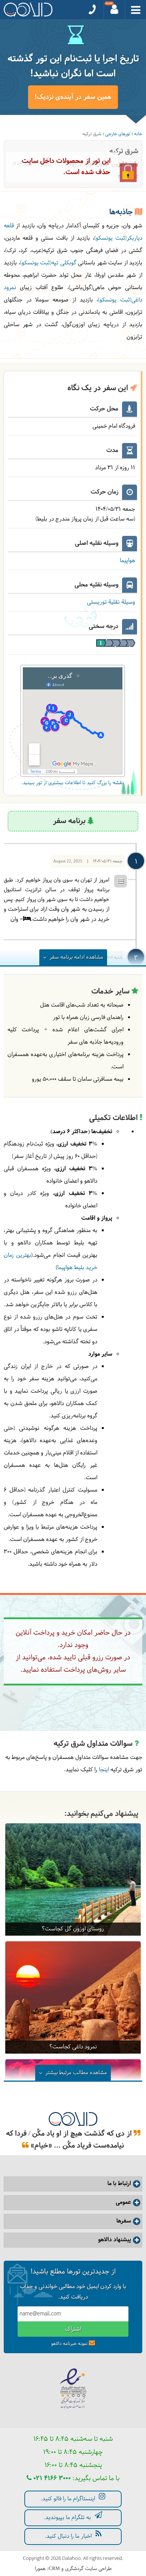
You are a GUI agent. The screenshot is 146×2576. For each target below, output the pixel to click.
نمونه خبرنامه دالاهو (69, 2344)
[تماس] (92, 10)
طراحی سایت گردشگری (88, 2569)
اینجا (104, 1770)
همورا (40, 2569)
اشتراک (73, 2329)
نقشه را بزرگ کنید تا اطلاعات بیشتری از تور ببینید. (72, 783)
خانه (138, 134)
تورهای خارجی (118, 134)
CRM (54, 2568)
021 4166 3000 (51, 2478)
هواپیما (127, 561)
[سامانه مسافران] (115, 10)
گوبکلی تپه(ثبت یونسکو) (48, 263)
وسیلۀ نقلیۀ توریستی (111, 602)
